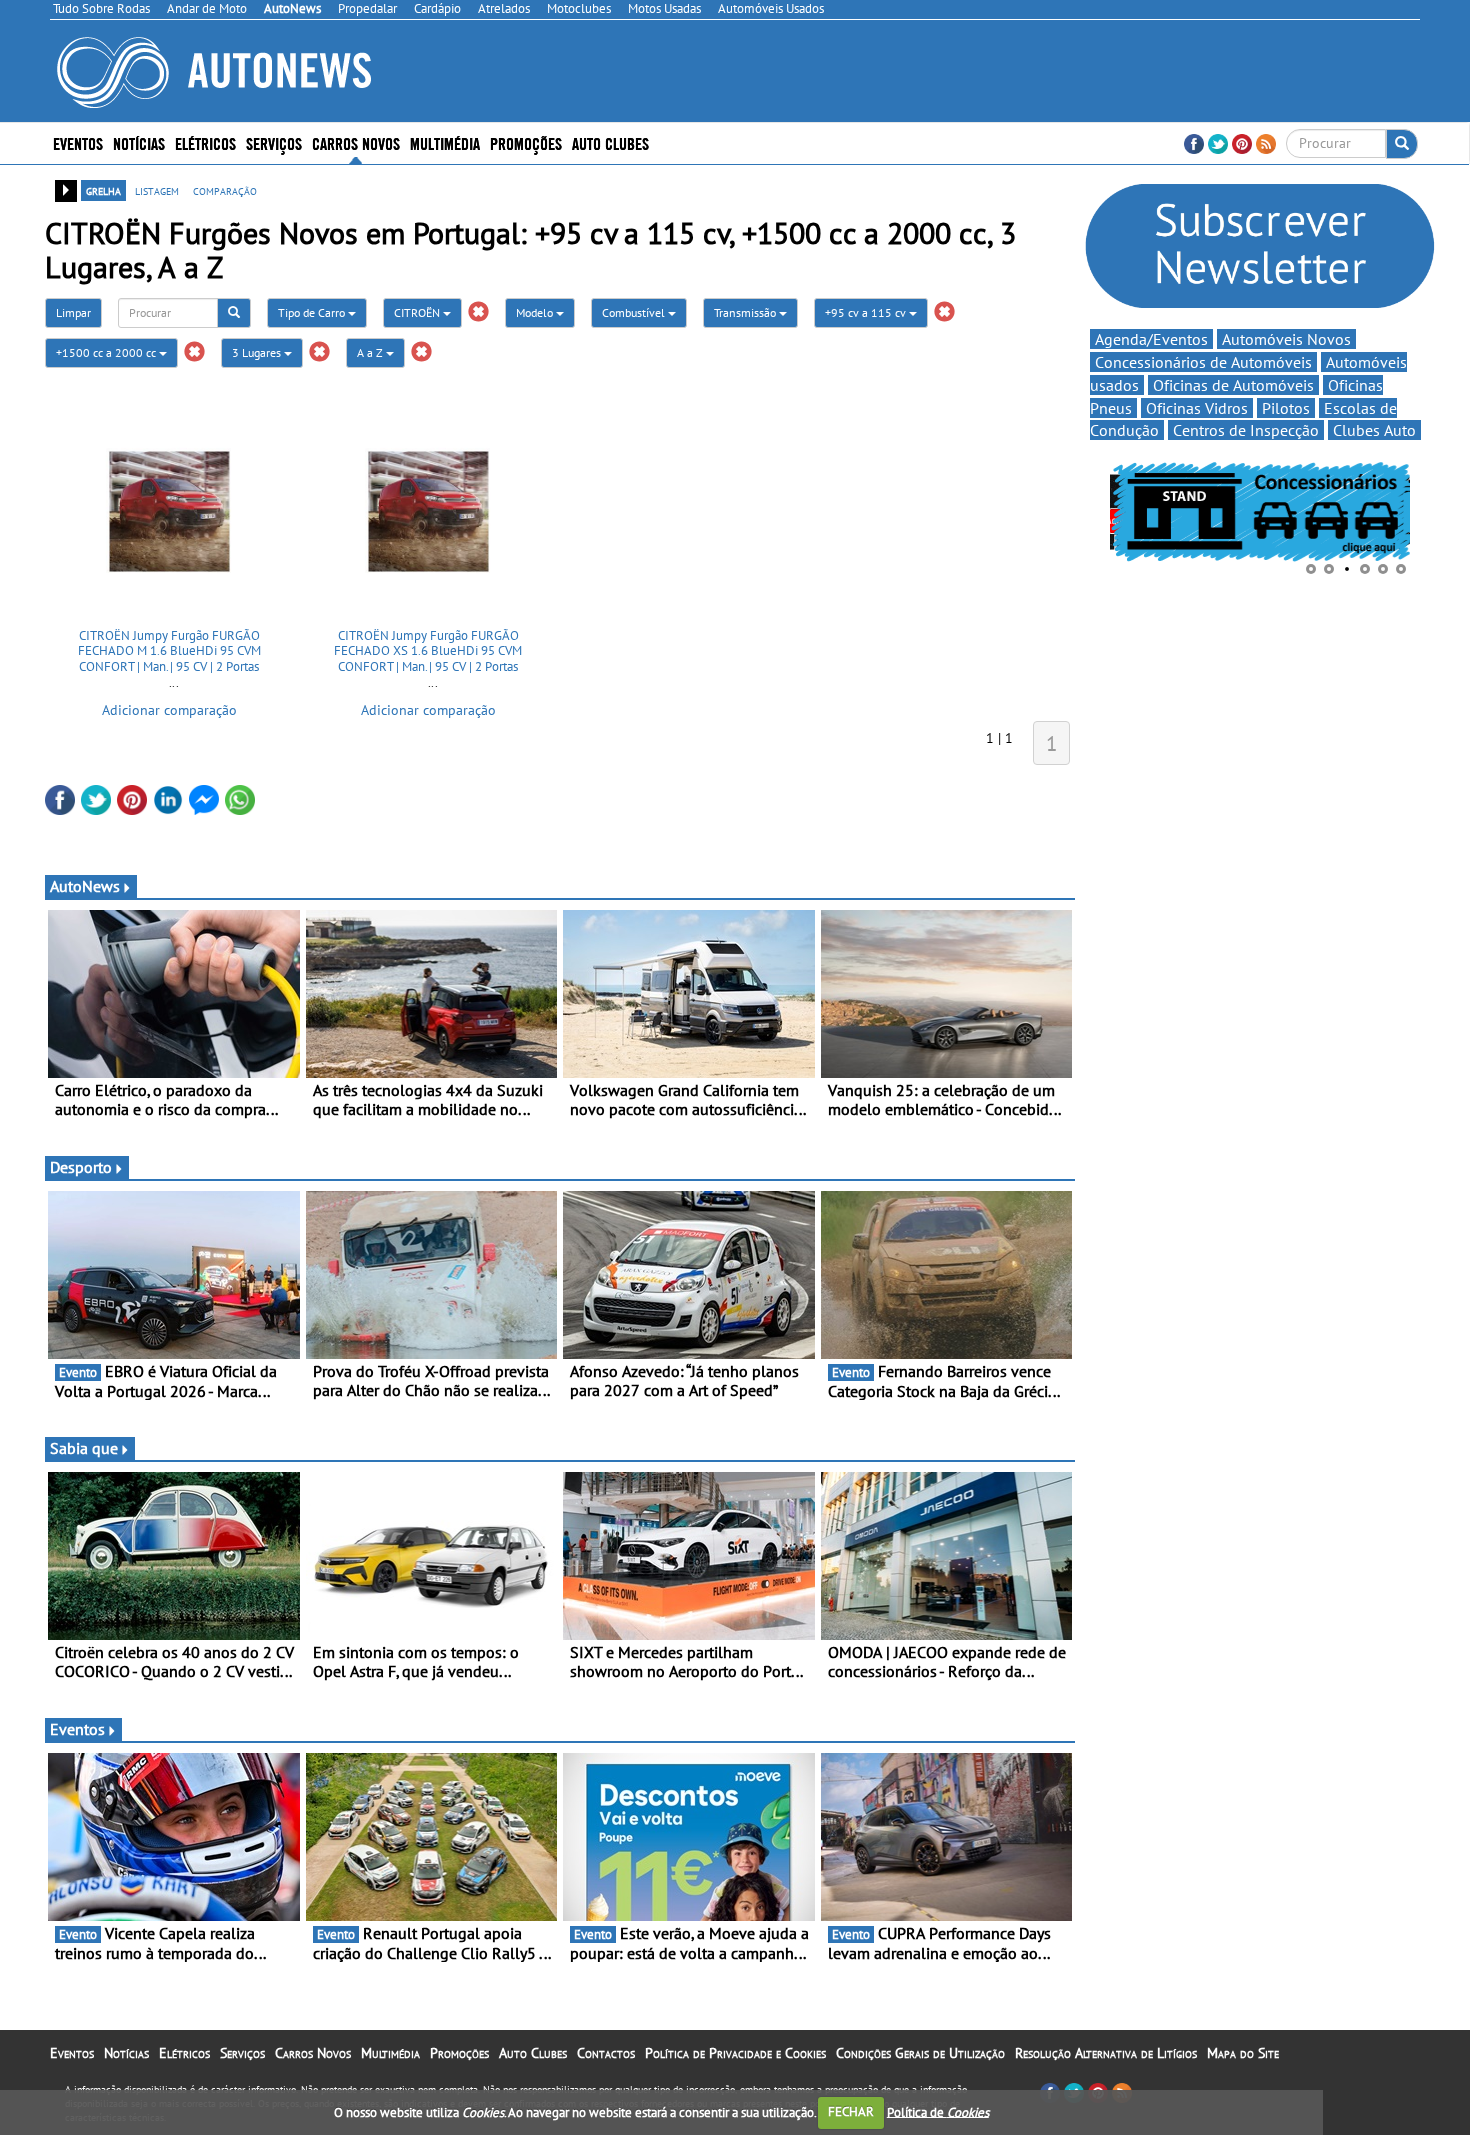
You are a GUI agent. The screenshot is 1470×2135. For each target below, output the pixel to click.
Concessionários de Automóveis (1203, 362)
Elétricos (184, 2053)
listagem (157, 190)
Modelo (536, 312)
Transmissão (746, 312)
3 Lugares (258, 352)
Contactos (606, 2053)
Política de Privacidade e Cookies (735, 2053)
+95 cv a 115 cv (867, 312)
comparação (225, 190)
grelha (103, 190)
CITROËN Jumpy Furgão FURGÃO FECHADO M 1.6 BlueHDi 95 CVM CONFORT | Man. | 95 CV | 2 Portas (169, 651)
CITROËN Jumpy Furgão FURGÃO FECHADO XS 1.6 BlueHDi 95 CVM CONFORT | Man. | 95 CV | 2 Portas (428, 651)
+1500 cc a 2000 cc (107, 352)
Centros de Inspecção (1246, 430)
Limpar (73, 312)
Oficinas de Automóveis (1233, 385)
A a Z (371, 352)
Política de (938, 2111)
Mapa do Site (1243, 2053)
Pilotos (1286, 408)
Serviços (242, 2053)
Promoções (526, 142)
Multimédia (445, 142)
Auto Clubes (533, 2053)
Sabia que (84, 1448)
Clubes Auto (1374, 430)
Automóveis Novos (1286, 339)
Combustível (635, 312)
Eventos (78, 142)
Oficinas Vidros (1197, 408)
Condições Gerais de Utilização (920, 2053)
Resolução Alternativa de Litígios (1106, 2053)
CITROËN (418, 312)
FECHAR (851, 2111)
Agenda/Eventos (1151, 339)
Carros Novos (356, 142)
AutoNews (85, 886)
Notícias (126, 2053)
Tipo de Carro (313, 312)
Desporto (81, 1167)
